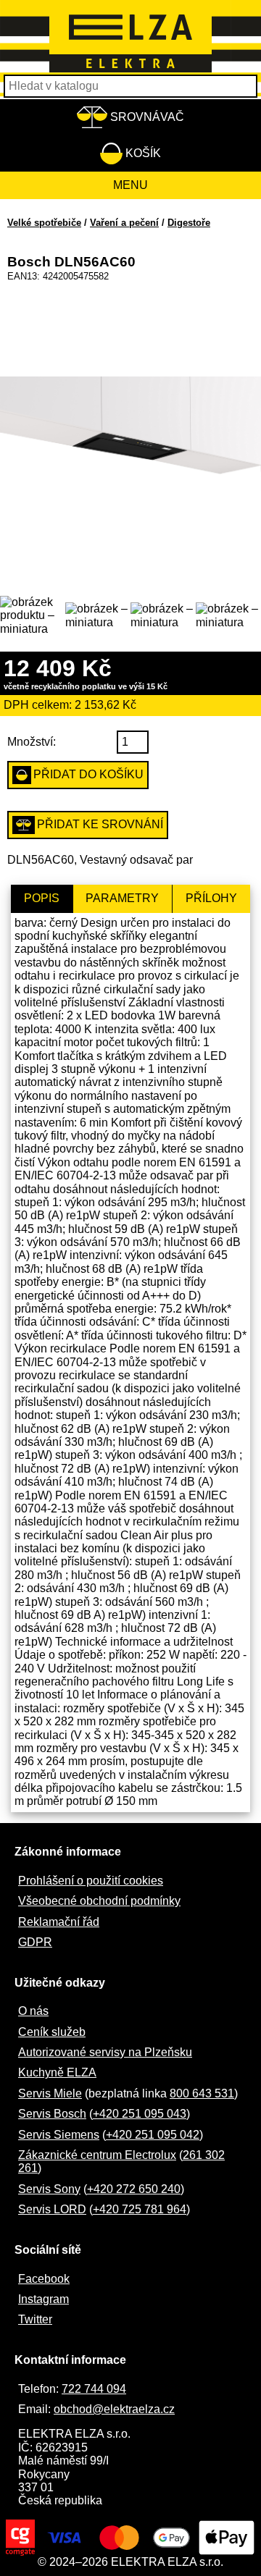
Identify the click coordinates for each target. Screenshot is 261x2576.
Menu (130, 185)
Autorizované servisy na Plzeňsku (105, 2052)
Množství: (32, 742)
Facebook (44, 2279)
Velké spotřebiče (44, 223)
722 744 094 (94, 2389)
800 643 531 (202, 2093)
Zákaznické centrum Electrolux (97, 2155)
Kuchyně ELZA (57, 2072)
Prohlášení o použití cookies (91, 1881)
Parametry (122, 898)
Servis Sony (49, 2189)
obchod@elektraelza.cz (114, 2409)
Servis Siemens (59, 2135)
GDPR (35, 1942)
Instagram (43, 2299)
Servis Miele (50, 2093)
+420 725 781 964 (140, 2209)
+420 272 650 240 (134, 2189)
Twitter (35, 2319)
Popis (42, 898)
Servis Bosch (52, 2114)
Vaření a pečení (124, 223)
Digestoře (189, 223)
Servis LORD (52, 2209)
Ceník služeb (52, 2032)
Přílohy (211, 898)
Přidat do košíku (88, 774)
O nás (33, 2011)
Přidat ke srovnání (100, 824)
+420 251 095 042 (153, 2135)
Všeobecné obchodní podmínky (99, 1901)
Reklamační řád (59, 1922)
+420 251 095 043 (140, 2114)
